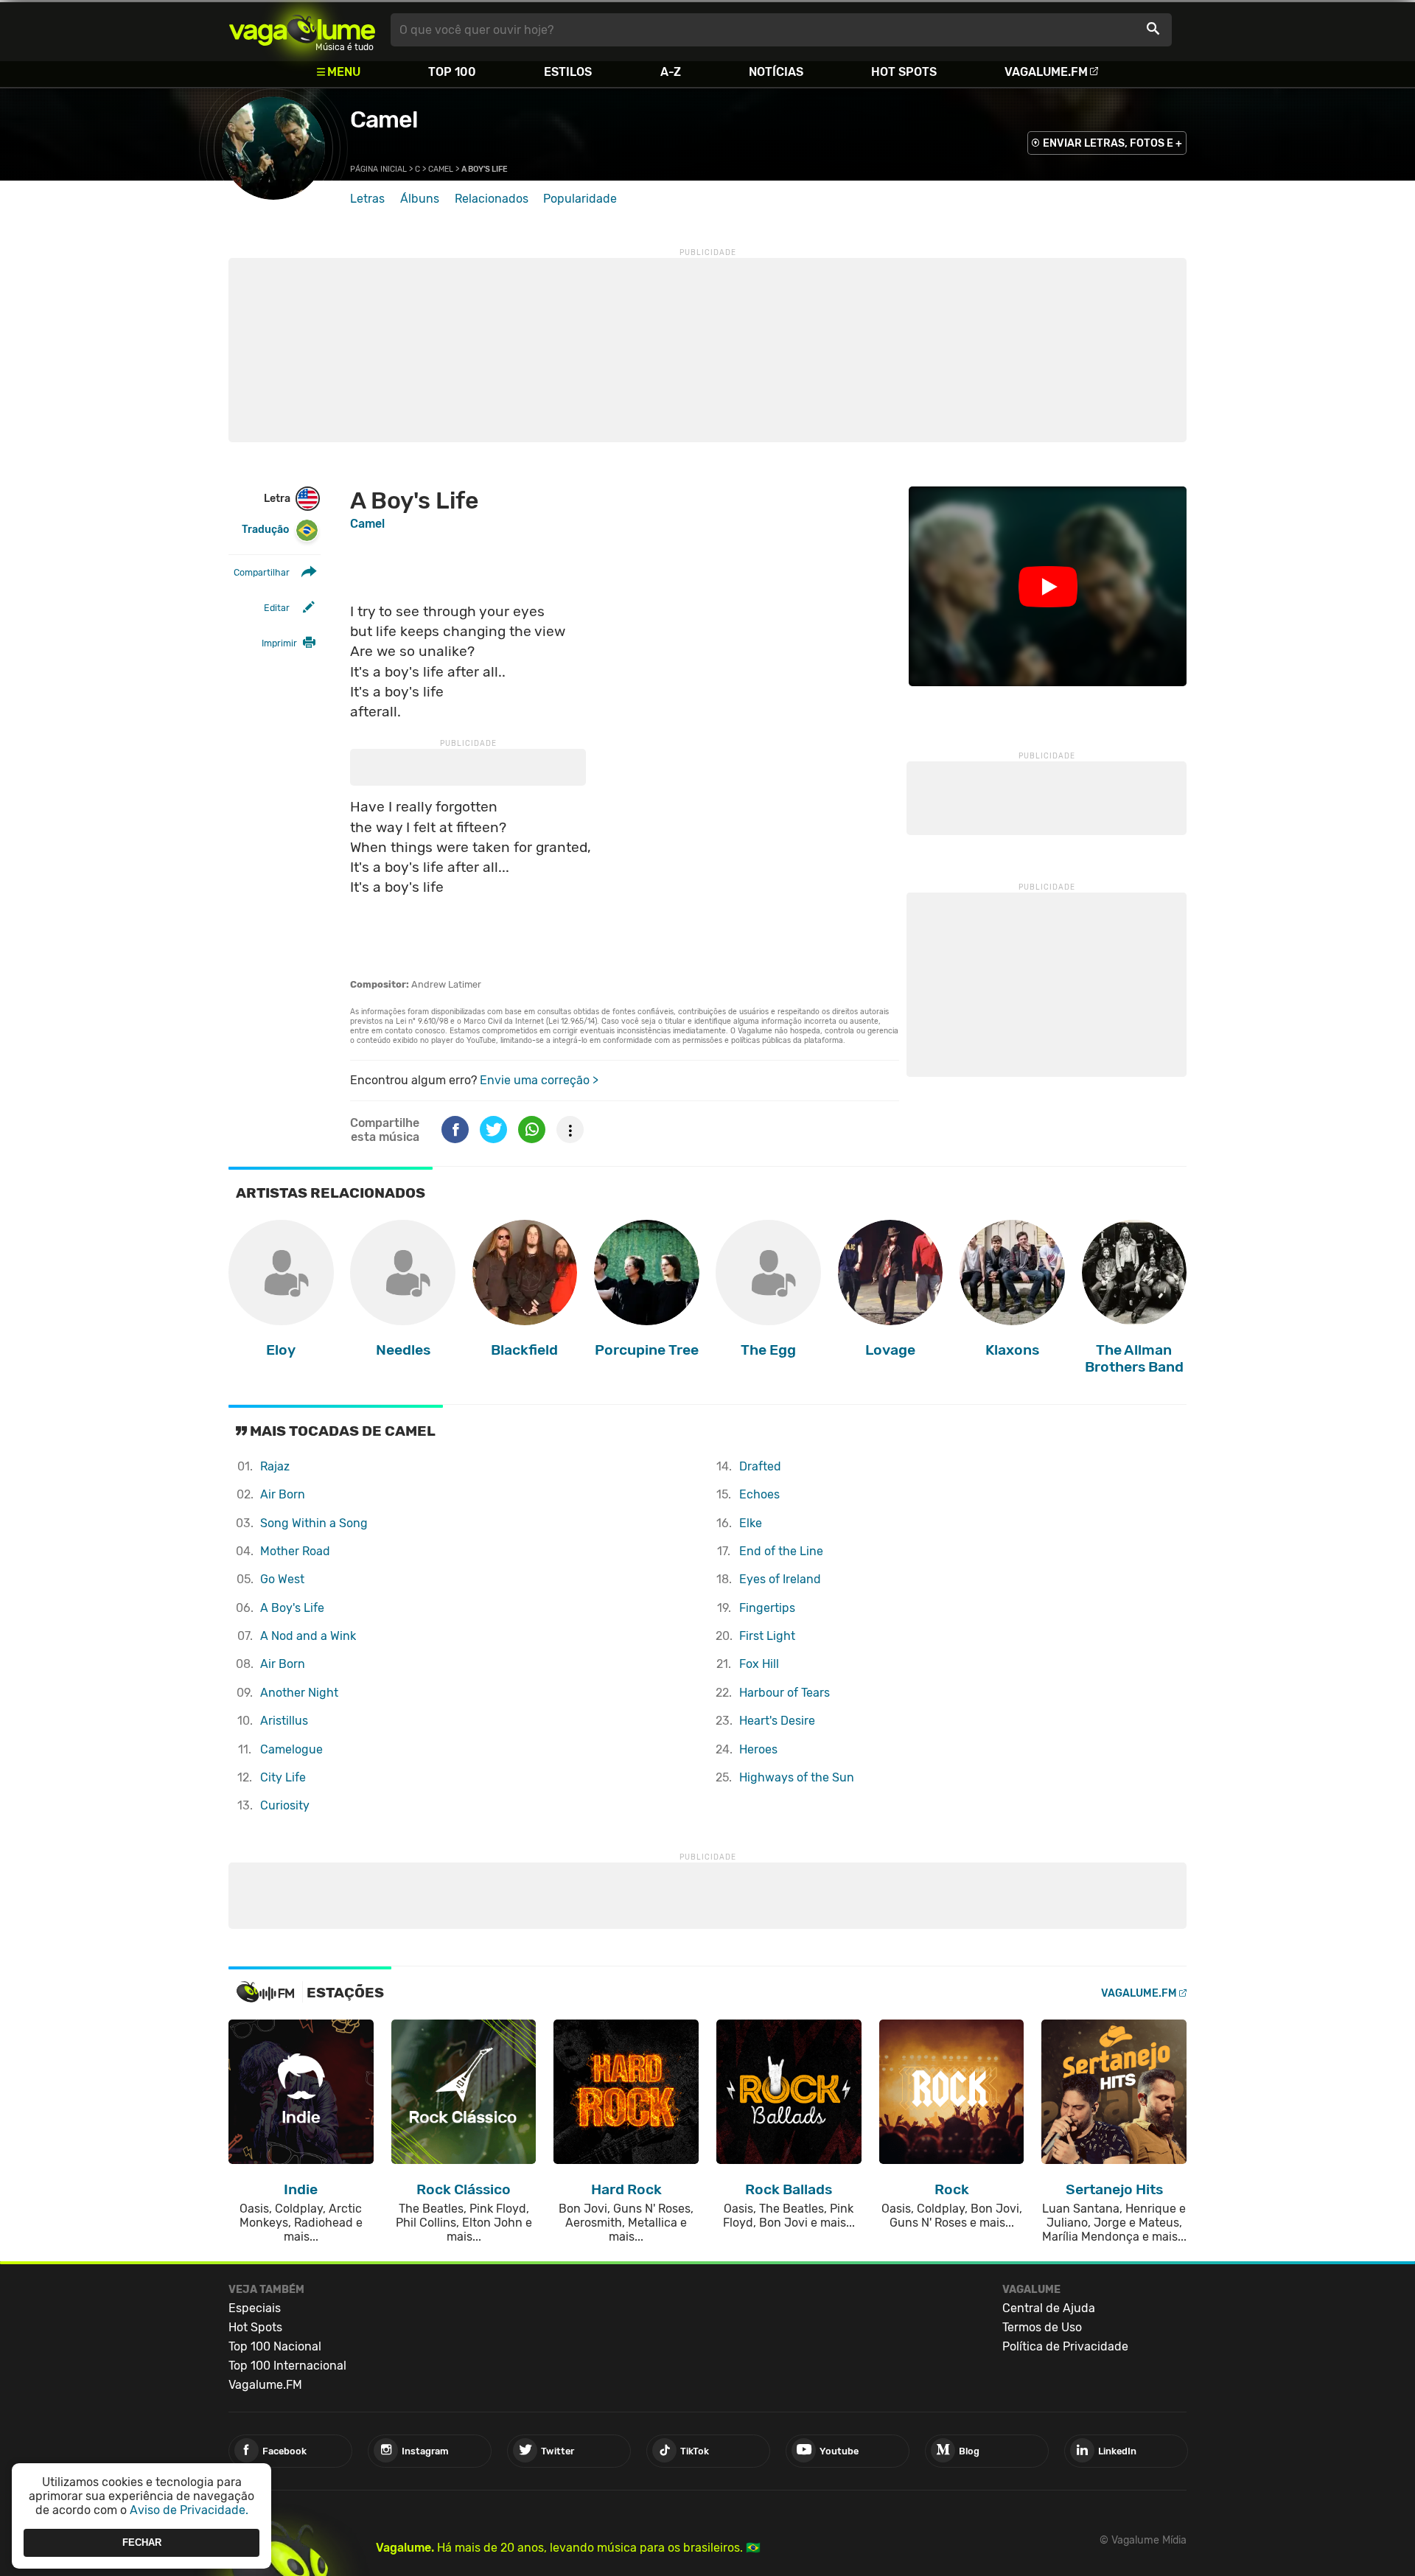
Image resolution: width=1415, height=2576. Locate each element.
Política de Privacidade (1065, 2346)
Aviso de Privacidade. (189, 2510)
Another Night (299, 1693)
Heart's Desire (777, 1721)
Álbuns (420, 199)
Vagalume (302, 30)
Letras (367, 199)
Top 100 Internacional (287, 2366)
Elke (751, 1523)
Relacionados (492, 199)
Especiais (255, 2308)
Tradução (265, 530)
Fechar (142, 2542)
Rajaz (275, 1466)
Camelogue (291, 1749)
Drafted (760, 1466)
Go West (282, 1579)
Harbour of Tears (785, 1693)
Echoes (759, 1494)
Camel (384, 119)
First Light (767, 1636)
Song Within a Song (314, 1523)
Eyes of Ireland (780, 1579)
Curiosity (285, 1805)
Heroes (758, 1749)
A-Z (671, 72)
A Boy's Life (292, 1608)
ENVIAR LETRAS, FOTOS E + (1112, 143)
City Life (283, 1777)
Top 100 (452, 72)
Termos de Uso (1042, 2327)
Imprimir (279, 643)
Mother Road (295, 1551)
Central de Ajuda (1049, 2308)
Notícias (776, 72)
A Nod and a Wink (308, 1636)
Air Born (283, 1494)
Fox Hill (759, 1664)
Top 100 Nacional (275, 2346)
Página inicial (378, 169)
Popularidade (580, 199)
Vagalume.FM (1046, 72)
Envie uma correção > (539, 1080)
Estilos (568, 72)
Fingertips (767, 1608)
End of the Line (781, 1551)
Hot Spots (904, 72)
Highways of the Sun (797, 1777)
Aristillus (284, 1721)
